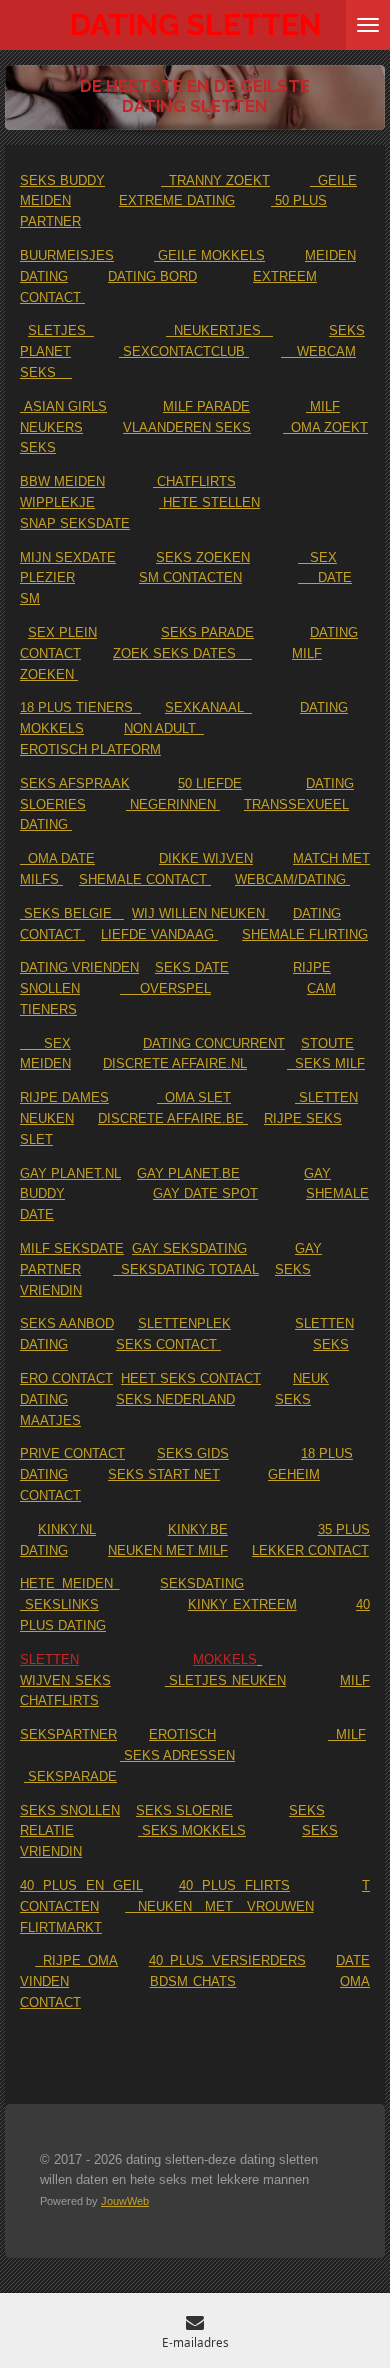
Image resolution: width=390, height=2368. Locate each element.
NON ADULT (164, 728)
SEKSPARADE (70, 1776)
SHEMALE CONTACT (145, 879)
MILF (347, 1734)
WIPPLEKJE (57, 502)
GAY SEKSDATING (189, 1248)
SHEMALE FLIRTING (305, 934)
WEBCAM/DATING (292, 879)
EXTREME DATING (177, 200)
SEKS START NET (164, 1474)
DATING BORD (152, 276)
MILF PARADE (206, 406)
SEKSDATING (202, 1583)
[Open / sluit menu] (368, 25)
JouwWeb (125, 2201)
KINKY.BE (198, 1529)
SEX (45, 1043)
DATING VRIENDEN (79, 967)
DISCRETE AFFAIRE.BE (173, 1118)
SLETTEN (49, 1659)
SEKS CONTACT (168, 1344)
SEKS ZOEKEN (203, 557)
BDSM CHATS (193, 1981)
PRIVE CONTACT (72, 1453)
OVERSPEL (165, 988)
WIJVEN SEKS (65, 1680)
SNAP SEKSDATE (75, 523)
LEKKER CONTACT (310, 1550)
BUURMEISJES (67, 255)
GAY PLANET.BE (188, 1173)
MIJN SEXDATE (68, 557)
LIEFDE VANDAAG (159, 934)
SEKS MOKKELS (192, 1830)
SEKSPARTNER (68, 1734)
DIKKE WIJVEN (206, 858)
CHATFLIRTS (194, 481)
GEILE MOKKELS (209, 255)
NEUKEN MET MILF (168, 1550)
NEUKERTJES (219, 330)
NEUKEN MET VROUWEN (219, 1906)
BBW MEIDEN (62, 481)
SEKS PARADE (207, 632)
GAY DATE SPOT (205, 1193)
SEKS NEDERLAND (175, 1399)
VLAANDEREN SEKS (187, 427)
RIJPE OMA (76, 1960)
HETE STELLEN (209, 502)
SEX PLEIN (62, 632)
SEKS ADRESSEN (177, 1755)
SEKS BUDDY (62, 180)
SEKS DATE (192, 967)
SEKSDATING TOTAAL (186, 1269)
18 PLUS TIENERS (80, 707)
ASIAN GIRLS (63, 406)
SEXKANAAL (208, 707)
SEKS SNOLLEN (70, 1810)
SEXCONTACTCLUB (184, 351)
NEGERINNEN (173, 804)
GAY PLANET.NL (70, 1173)
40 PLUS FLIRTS (234, 1885)
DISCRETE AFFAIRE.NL (175, 1063)
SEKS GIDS (193, 1453)
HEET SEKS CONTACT (191, 1378)
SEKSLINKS (59, 1604)
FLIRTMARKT (61, 1927)
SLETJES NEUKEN (225, 1680)
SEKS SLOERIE (184, 1810)
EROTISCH (182, 1734)
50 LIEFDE (210, 783)
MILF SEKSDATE (72, 1248)
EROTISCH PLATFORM (90, 749)
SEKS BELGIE (72, 913)
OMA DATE (57, 858)
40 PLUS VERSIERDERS (227, 1960)
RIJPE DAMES (64, 1097)
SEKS (331, 1344)
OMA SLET (194, 1097)
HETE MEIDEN (70, 1583)
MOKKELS (225, 1659)
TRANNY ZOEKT (215, 180)
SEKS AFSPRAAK (75, 783)
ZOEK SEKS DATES (182, 653)
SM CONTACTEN (190, 577)
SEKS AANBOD (67, 1323)
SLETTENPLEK (184, 1323)
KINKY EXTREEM (242, 1604)
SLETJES (61, 330)
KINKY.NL (67, 1529)
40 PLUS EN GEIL (81, 1885)
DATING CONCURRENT (214, 1043)
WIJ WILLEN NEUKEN (200, 913)
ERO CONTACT (66, 1378)
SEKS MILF (326, 1063)
